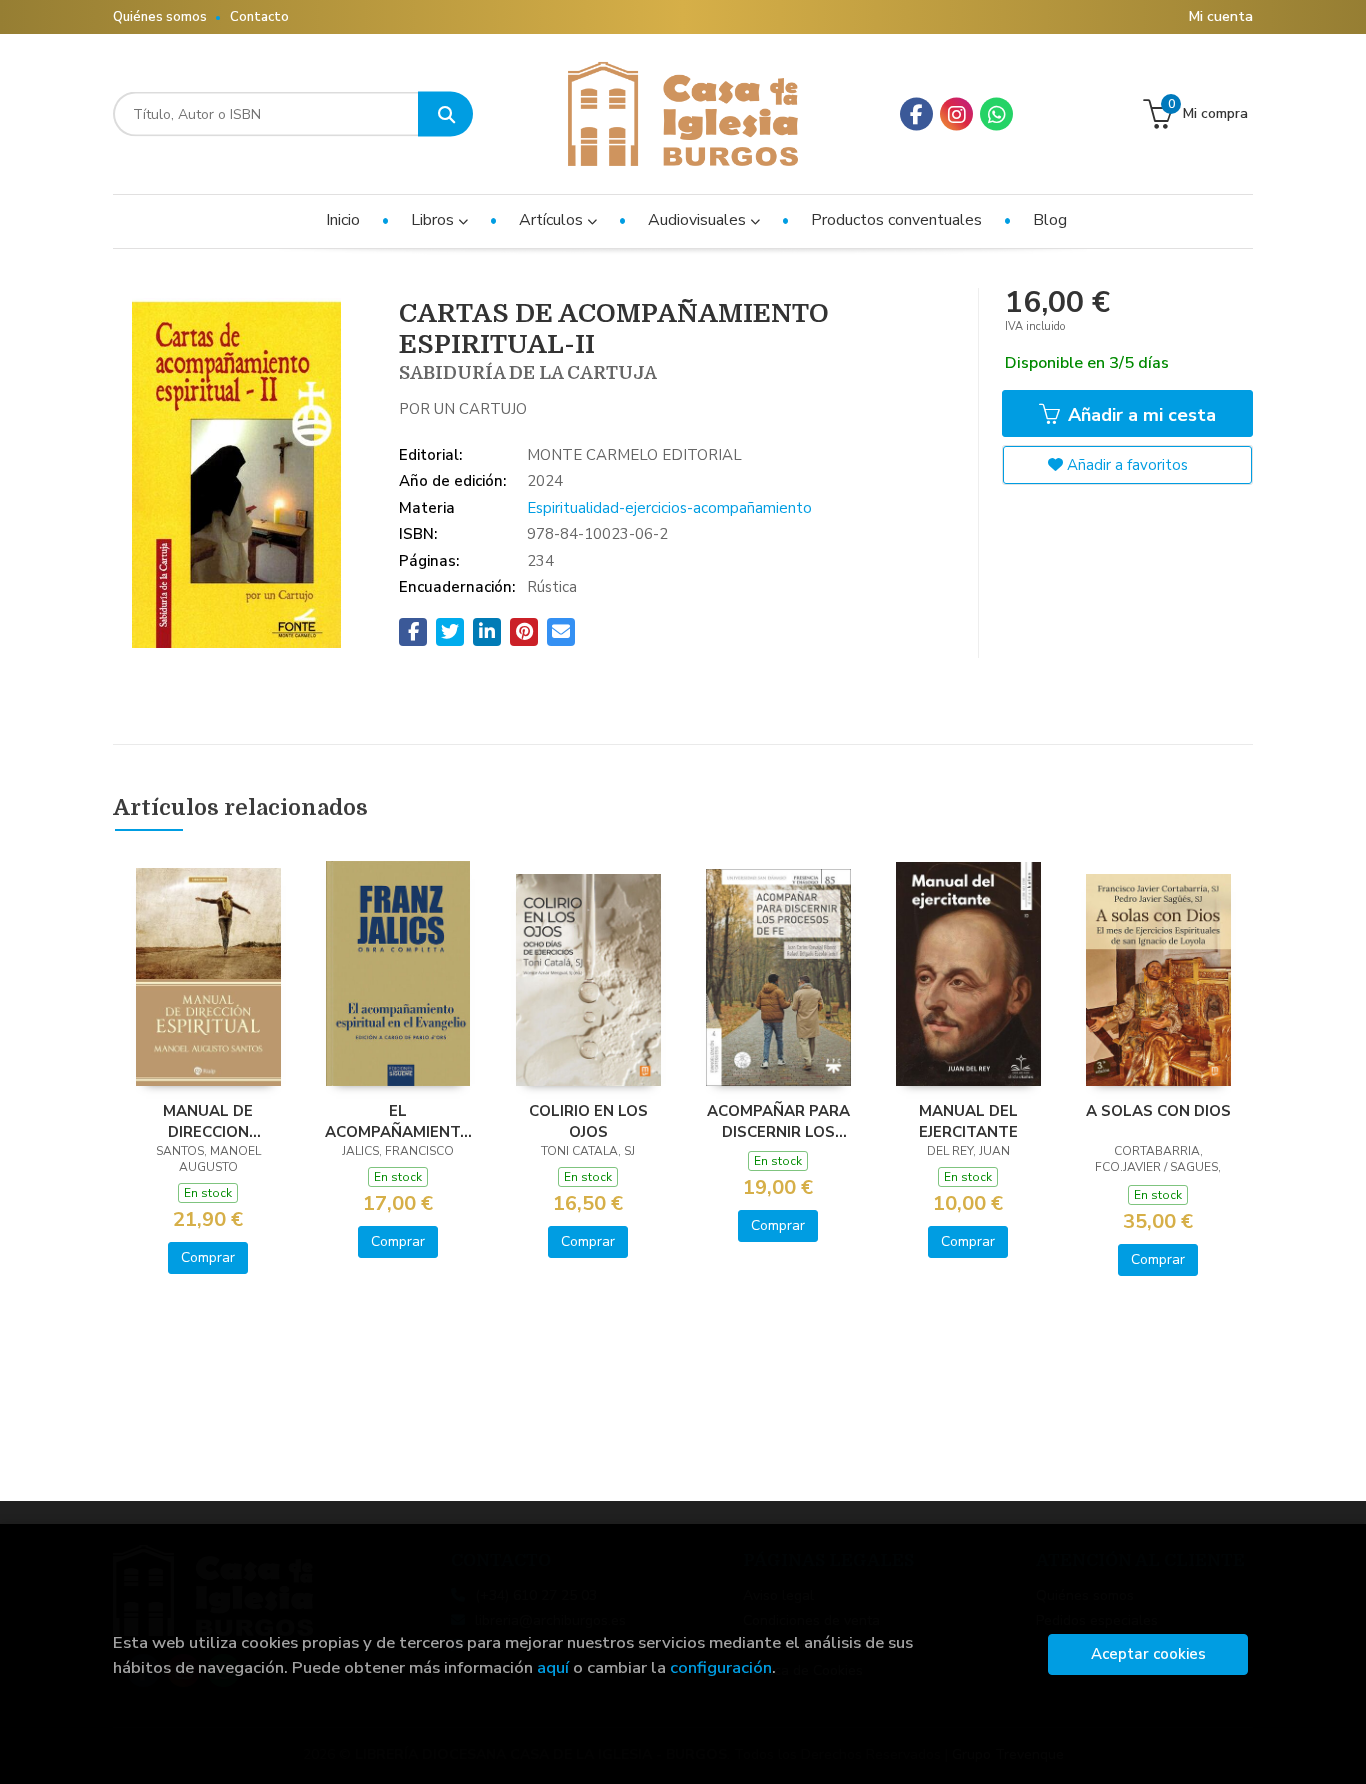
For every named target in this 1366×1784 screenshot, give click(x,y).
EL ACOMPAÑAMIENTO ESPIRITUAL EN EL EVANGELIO (398, 1121)
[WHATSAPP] (996, 114)
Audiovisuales (699, 220)
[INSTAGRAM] (956, 114)
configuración (721, 1667)
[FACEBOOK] (916, 114)
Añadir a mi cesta (1139, 415)
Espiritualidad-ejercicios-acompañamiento (669, 508)
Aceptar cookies (1148, 1654)
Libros (434, 220)
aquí (553, 1667)
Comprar (208, 1257)
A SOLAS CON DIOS (1158, 1111)
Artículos (553, 220)
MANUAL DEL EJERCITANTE (968, 1121)
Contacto (259, 17)
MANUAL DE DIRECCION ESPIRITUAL (208, 1121)
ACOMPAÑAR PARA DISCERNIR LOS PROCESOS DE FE (778, 1121)
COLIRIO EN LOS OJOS (588, 1121)
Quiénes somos (160, 17)
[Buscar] (445, 114)
